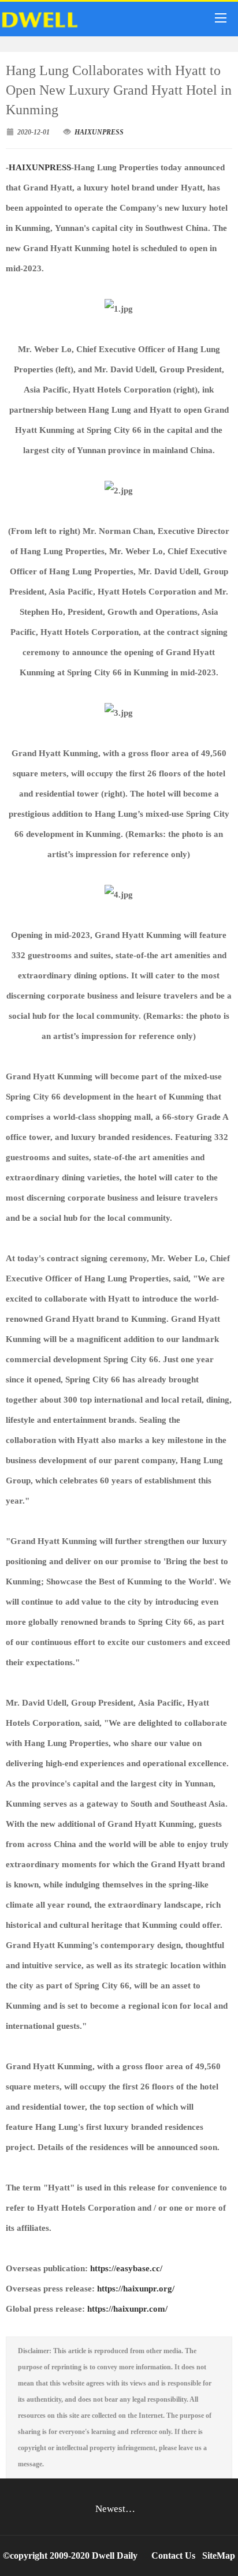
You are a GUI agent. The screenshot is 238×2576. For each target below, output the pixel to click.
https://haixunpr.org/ (135, 2289)
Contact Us (173, 2556)
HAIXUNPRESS (99, 132)
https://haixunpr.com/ (127, 2309)
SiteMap (219, 2556)
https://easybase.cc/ (126, 2268)
